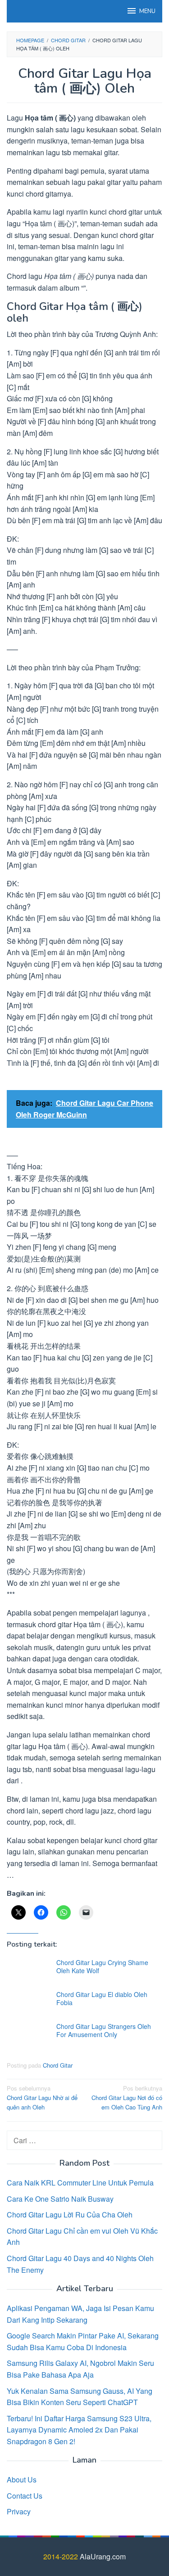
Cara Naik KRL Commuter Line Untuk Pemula (80, 2183)
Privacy (19, 2511)
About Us (22, 2480)
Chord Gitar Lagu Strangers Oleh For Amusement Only (104, 2030)
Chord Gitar (58, 2065)
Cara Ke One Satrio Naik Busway (60, 2199)
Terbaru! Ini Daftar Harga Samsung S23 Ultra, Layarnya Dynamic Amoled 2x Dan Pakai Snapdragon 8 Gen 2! (79, 2430)
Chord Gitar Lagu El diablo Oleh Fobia (102, 1998)
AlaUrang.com (103, 2556)
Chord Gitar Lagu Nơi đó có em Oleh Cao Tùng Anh (127, 2098)
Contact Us (25, 2496)
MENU (147, 11)
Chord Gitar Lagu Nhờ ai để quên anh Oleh (42, 2098)
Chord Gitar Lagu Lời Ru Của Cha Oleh (70, 2215)
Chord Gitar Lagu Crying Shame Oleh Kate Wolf (102, 1966)
